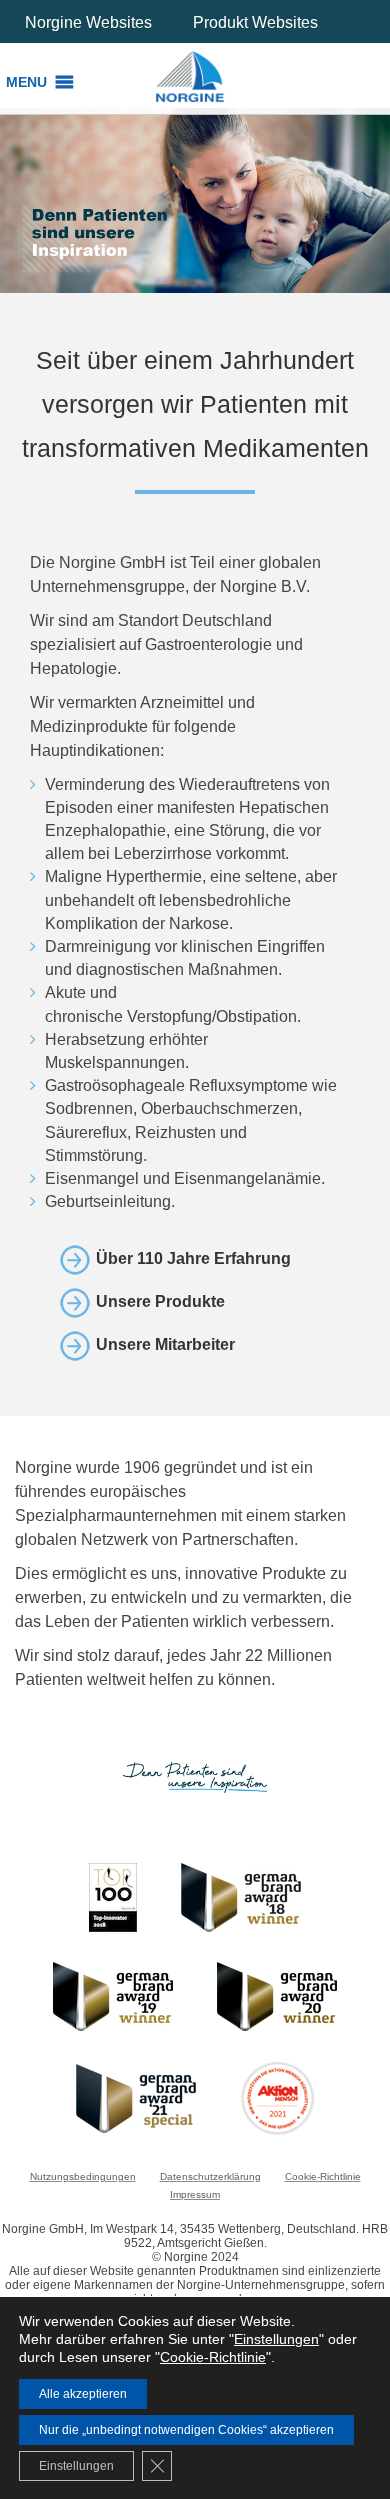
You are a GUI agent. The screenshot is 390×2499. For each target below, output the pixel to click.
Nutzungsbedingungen (83, 2176)
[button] (26, 82)
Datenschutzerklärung (210, 2176)
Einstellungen (276, 2339)
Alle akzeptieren (83, 2394)
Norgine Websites (88, 22)
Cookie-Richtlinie (323, 2176)
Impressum (195, 2194)
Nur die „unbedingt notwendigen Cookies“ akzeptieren (186, 2430)
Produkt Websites (255, 22)
